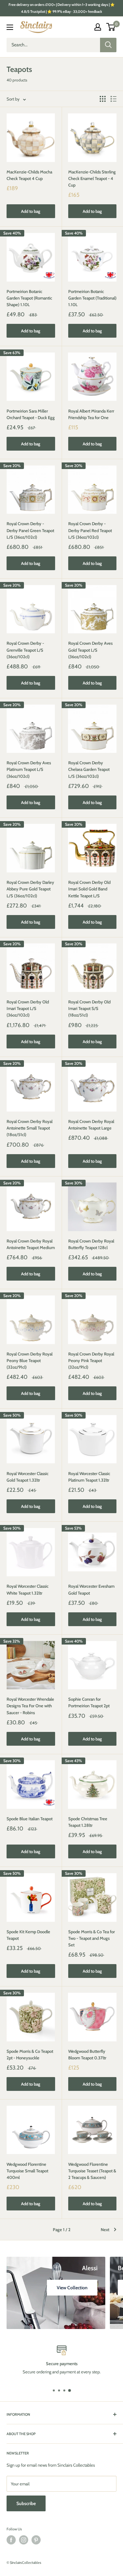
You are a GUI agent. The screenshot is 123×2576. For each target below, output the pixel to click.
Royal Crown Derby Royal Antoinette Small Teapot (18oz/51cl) (30, 1128)
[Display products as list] (113, 99)
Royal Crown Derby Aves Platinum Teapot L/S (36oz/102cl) (29, 769)
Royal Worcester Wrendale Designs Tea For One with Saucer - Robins (30, 1706)
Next (105, 2229)
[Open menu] (10, 27)
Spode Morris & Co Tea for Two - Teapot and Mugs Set (92, 1938)
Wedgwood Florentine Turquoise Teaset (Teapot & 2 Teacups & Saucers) (92, 2171)
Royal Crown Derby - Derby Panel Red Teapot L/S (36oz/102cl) (90, 530)
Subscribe (26, 2503)
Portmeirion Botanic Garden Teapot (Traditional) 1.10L (92, 298)
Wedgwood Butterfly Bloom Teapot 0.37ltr (87, 2054)
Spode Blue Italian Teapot (30, 1819)
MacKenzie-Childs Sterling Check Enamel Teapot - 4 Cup (92, 178)
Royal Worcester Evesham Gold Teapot (91, 1589)
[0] (111, 27)
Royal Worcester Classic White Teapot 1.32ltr (28, 1589)
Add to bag (31, 211)
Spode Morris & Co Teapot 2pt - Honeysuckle (30, 2054)
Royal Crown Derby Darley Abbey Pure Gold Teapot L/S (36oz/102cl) (30, 889)
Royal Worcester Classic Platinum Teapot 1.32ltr (89, 1477)
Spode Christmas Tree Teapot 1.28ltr (88, 1822)
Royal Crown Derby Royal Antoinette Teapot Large (91, 1125)
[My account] (98, 27)
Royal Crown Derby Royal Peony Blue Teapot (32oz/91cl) (30, 1360)
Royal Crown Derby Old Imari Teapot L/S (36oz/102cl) (28, 1008)
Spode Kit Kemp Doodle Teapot (28, 1935)
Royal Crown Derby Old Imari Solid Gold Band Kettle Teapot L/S (89, 889)
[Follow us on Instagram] (24, 2540)
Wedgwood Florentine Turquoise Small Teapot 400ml (27, 2171)
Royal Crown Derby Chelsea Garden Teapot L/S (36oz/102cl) (89, 769)
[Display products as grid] (103, 99)
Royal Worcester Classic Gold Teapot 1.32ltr (28, 1477)
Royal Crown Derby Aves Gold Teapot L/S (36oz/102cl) (90, 650)
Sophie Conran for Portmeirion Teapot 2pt (89, 1702)
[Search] (108, 45)
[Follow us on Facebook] (11, 2540)
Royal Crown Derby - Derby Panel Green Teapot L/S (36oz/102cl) (30, 530)
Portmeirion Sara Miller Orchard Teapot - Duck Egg (31, 414)
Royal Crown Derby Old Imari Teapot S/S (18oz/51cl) (89, 1008)
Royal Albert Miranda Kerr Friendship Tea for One (91, 414)
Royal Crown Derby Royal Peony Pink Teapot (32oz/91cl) (91, 1360)
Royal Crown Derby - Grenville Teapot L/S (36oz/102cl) (25, 650)
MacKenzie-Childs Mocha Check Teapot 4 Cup (29, 175)
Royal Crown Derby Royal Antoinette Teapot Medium (31, 1244)
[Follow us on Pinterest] (36, 2540)
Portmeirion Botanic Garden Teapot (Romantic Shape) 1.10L (29, 298)
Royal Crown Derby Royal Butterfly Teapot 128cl (91, 1244)
